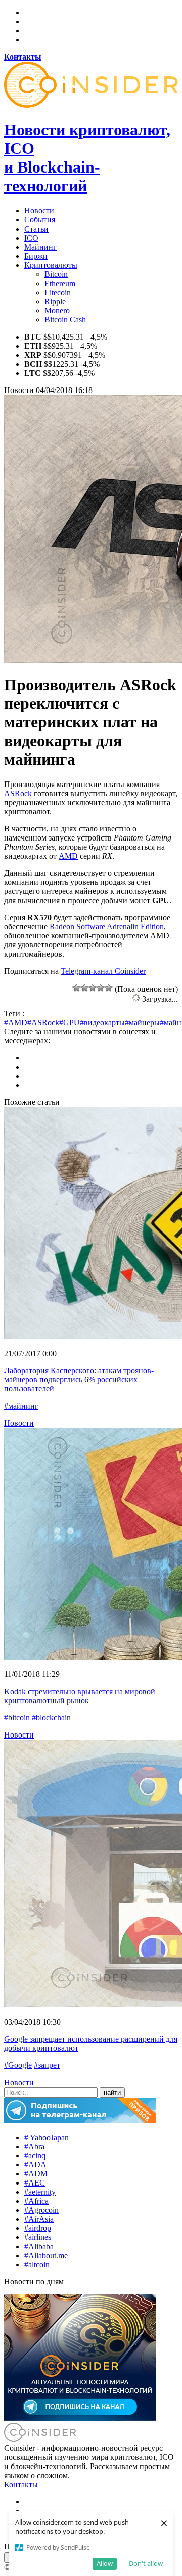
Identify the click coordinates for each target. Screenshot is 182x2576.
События (40, 220)
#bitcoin (17, 1718)
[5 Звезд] (109, 988)
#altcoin (37, 2264)
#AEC (35, 2183)
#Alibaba (39, 2246)
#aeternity (40, 2192)
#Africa (36, 2201)
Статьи (36, 229)
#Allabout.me (46, 2255)
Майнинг (40, 247)
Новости (39, 211)
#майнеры (142, 1022)
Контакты (21, 2484)
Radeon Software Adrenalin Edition (107, 927)
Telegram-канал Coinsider (103, 971)
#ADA (35, 2165)
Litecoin (58, 292)
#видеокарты (102, 1022)
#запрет (47, 2065)
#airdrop (38, 2228)
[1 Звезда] (76, 988)
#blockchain (51, 1718)
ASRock (18, 793)
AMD (68, 856)
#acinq (35, 2155)
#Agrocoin (41, 2210)
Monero (57, 311)
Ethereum (60, 283)
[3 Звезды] (93, 988)
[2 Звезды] (84, 988)
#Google (18, 2065)
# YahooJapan (47, 2137)
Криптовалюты (51, 265)
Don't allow (146, 2563)
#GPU (70, 1022)
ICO (31, 238)
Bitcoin (56, 274)
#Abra (34, 2146)
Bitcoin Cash (65, 320)
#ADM (36, 2174)
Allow (105, 2563)
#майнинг (21, 1406)
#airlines (38, 2237)
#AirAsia (39, 2219)
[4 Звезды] (101, 988)
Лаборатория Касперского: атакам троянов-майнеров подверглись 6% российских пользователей (79, 1380)
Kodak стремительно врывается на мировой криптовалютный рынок (80, 1696)
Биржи (36, 256)
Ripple (55, 301)
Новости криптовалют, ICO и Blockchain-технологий (87, 158)
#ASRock (43, 1022)
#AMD (16, 1022)
